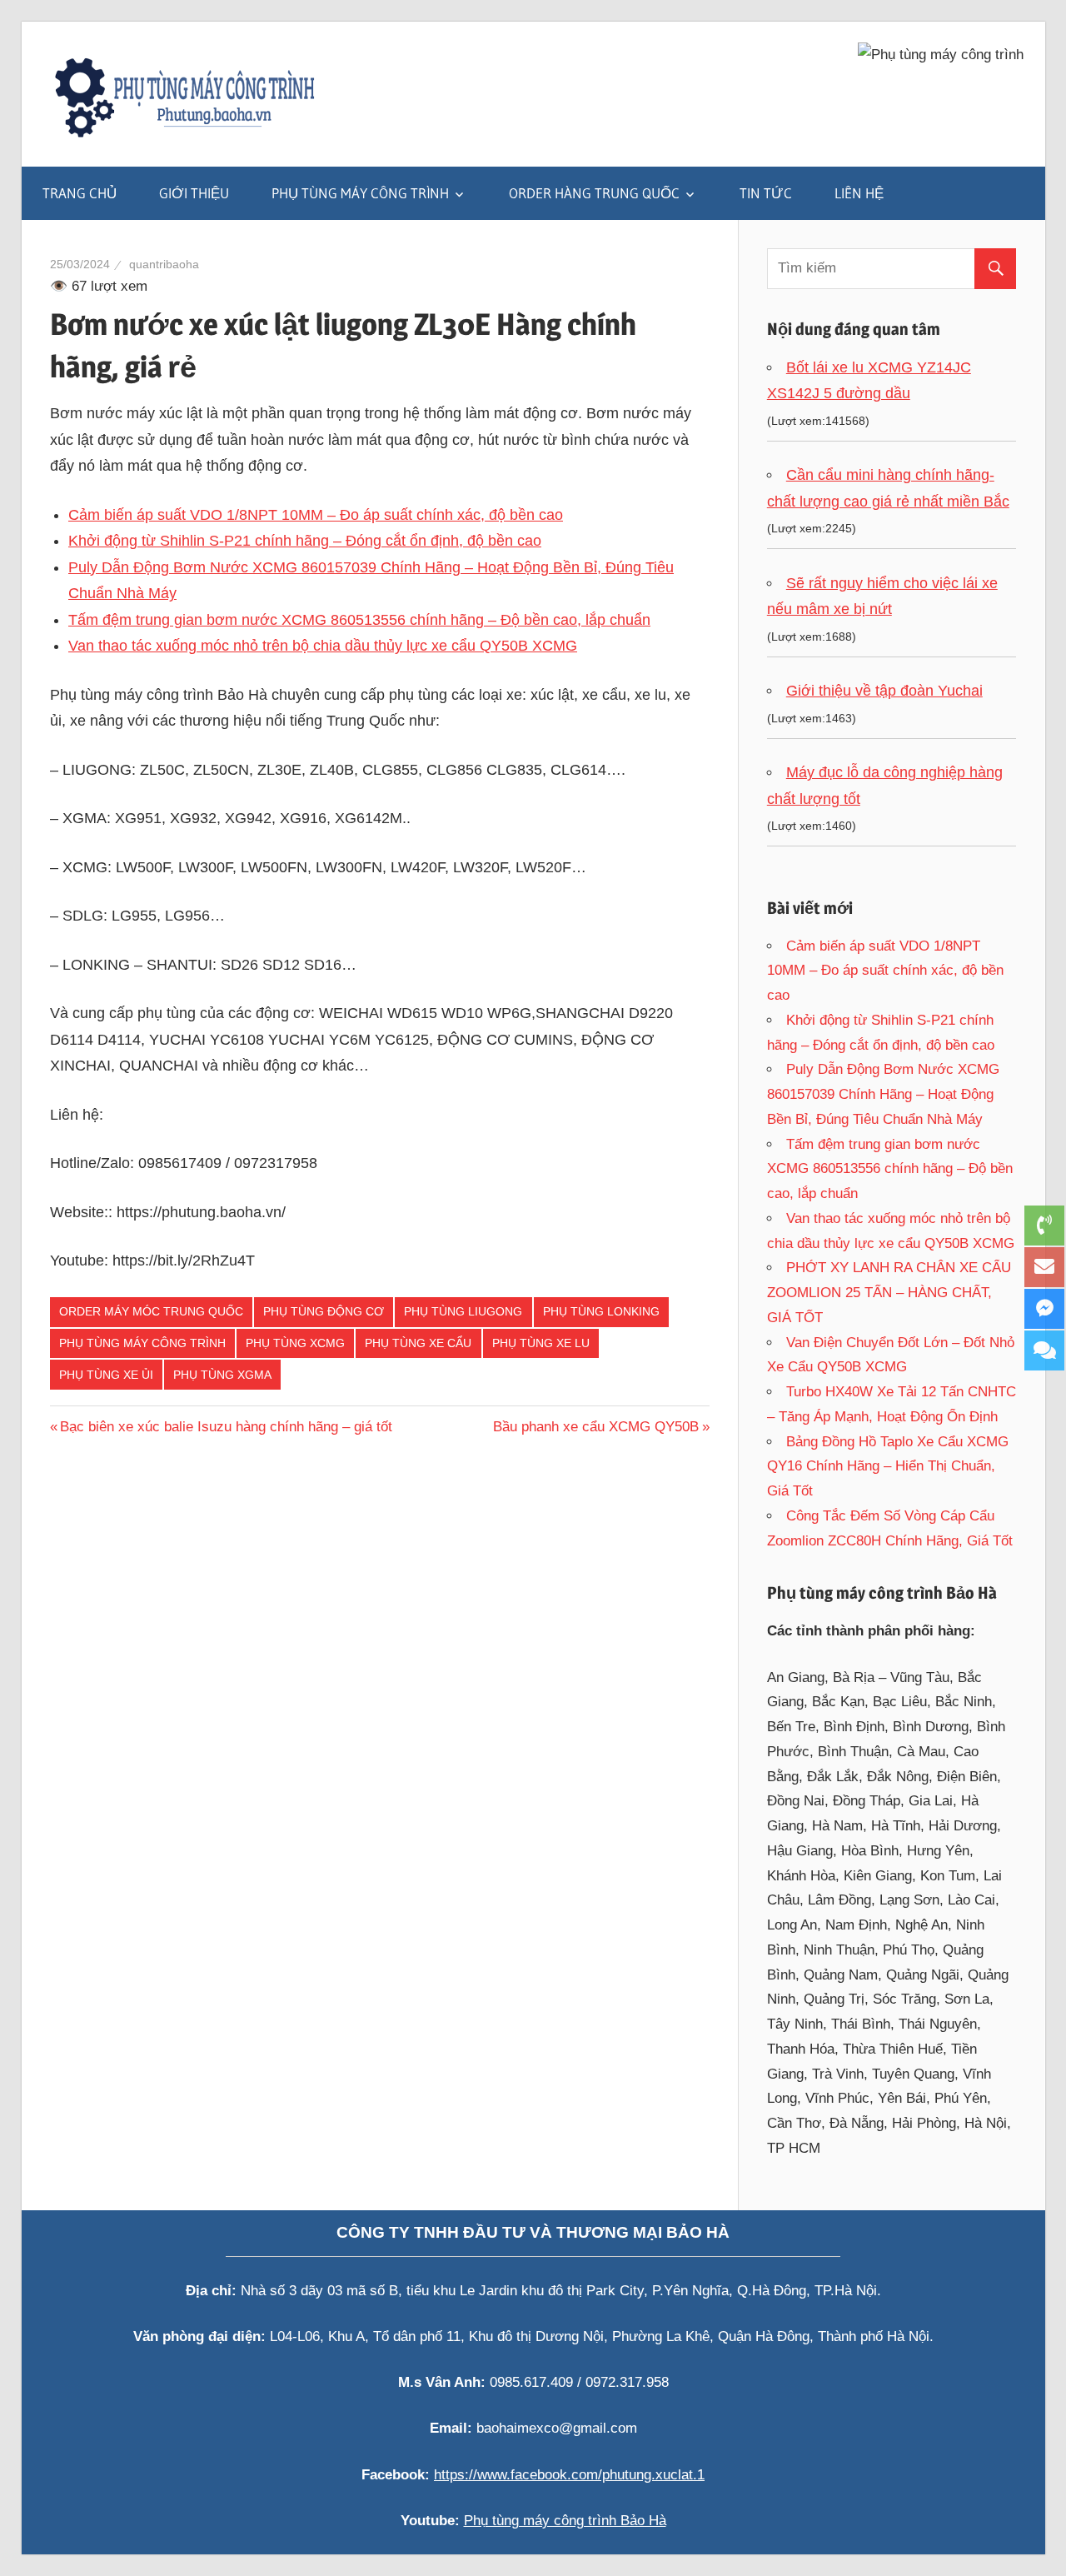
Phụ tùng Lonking (601, 1311)
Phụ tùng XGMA (222, 1375)
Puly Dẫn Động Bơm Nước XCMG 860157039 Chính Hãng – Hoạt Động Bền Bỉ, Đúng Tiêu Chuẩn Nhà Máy (883, 1094)
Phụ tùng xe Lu (541, 1343)
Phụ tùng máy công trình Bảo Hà (565, 2521)
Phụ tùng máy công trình (142, 1343)
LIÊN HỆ (859, 193)
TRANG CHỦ (80, 193)
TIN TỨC (766, 193)
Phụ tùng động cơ (324, 1311)
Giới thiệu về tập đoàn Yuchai (884, 691)
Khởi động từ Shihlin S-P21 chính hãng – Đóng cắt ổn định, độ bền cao (305, 541)
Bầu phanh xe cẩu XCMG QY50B (596, 1427)
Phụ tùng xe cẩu (418, 1343)
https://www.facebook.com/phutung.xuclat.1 (569, 2475)
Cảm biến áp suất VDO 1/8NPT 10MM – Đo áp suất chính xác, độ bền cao (316, 515)
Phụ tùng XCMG (295, 1343)
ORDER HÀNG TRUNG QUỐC (594, 193)
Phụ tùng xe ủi (106, 1375)
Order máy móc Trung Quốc (151, 1311)
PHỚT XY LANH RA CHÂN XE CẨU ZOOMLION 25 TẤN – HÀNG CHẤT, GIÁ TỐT (889, 1293)
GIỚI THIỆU (194, 193)
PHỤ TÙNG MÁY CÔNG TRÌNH (360, 193)
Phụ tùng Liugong (463, 1311)
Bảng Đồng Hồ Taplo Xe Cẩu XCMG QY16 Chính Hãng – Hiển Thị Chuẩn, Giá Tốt (888, 1467)
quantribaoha (164, 264)
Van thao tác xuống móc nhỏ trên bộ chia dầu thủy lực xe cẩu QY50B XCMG (323, 646)
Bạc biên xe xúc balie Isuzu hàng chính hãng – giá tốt (226, 1427)
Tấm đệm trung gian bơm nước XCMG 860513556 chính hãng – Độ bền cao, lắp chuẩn (359, 620)
